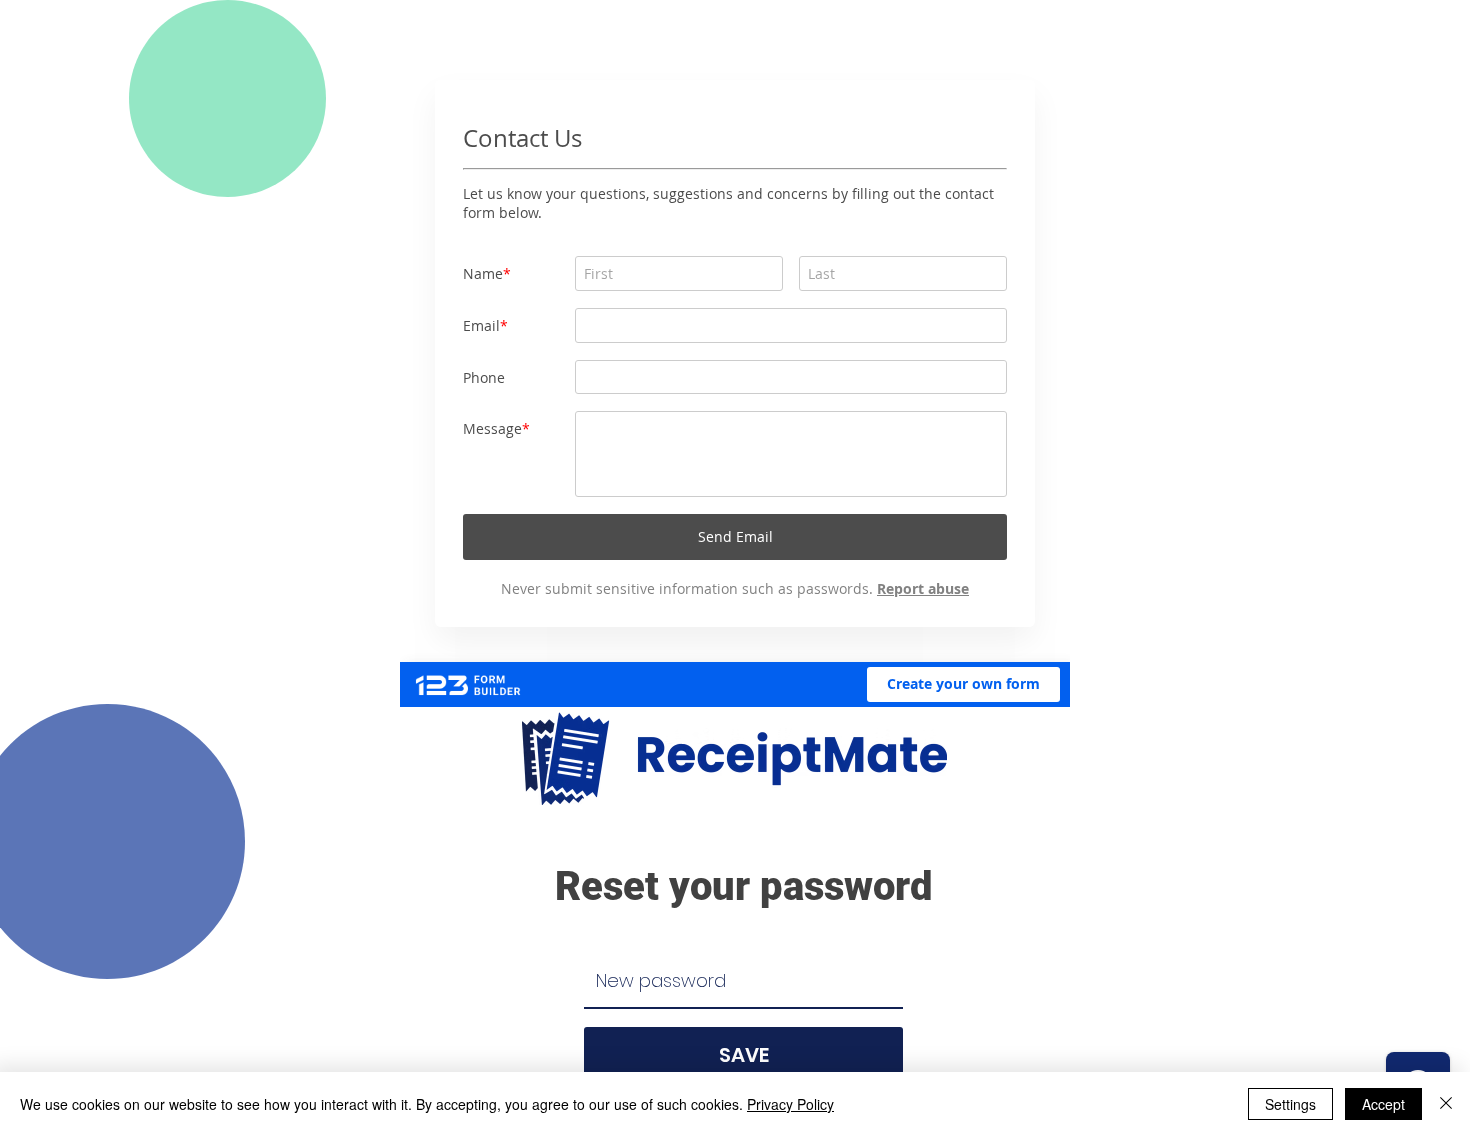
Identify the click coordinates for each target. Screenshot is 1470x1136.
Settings (1290, 1104)
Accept (1383, 1104)
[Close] (1446, 1104)
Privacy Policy (790, 1104)
